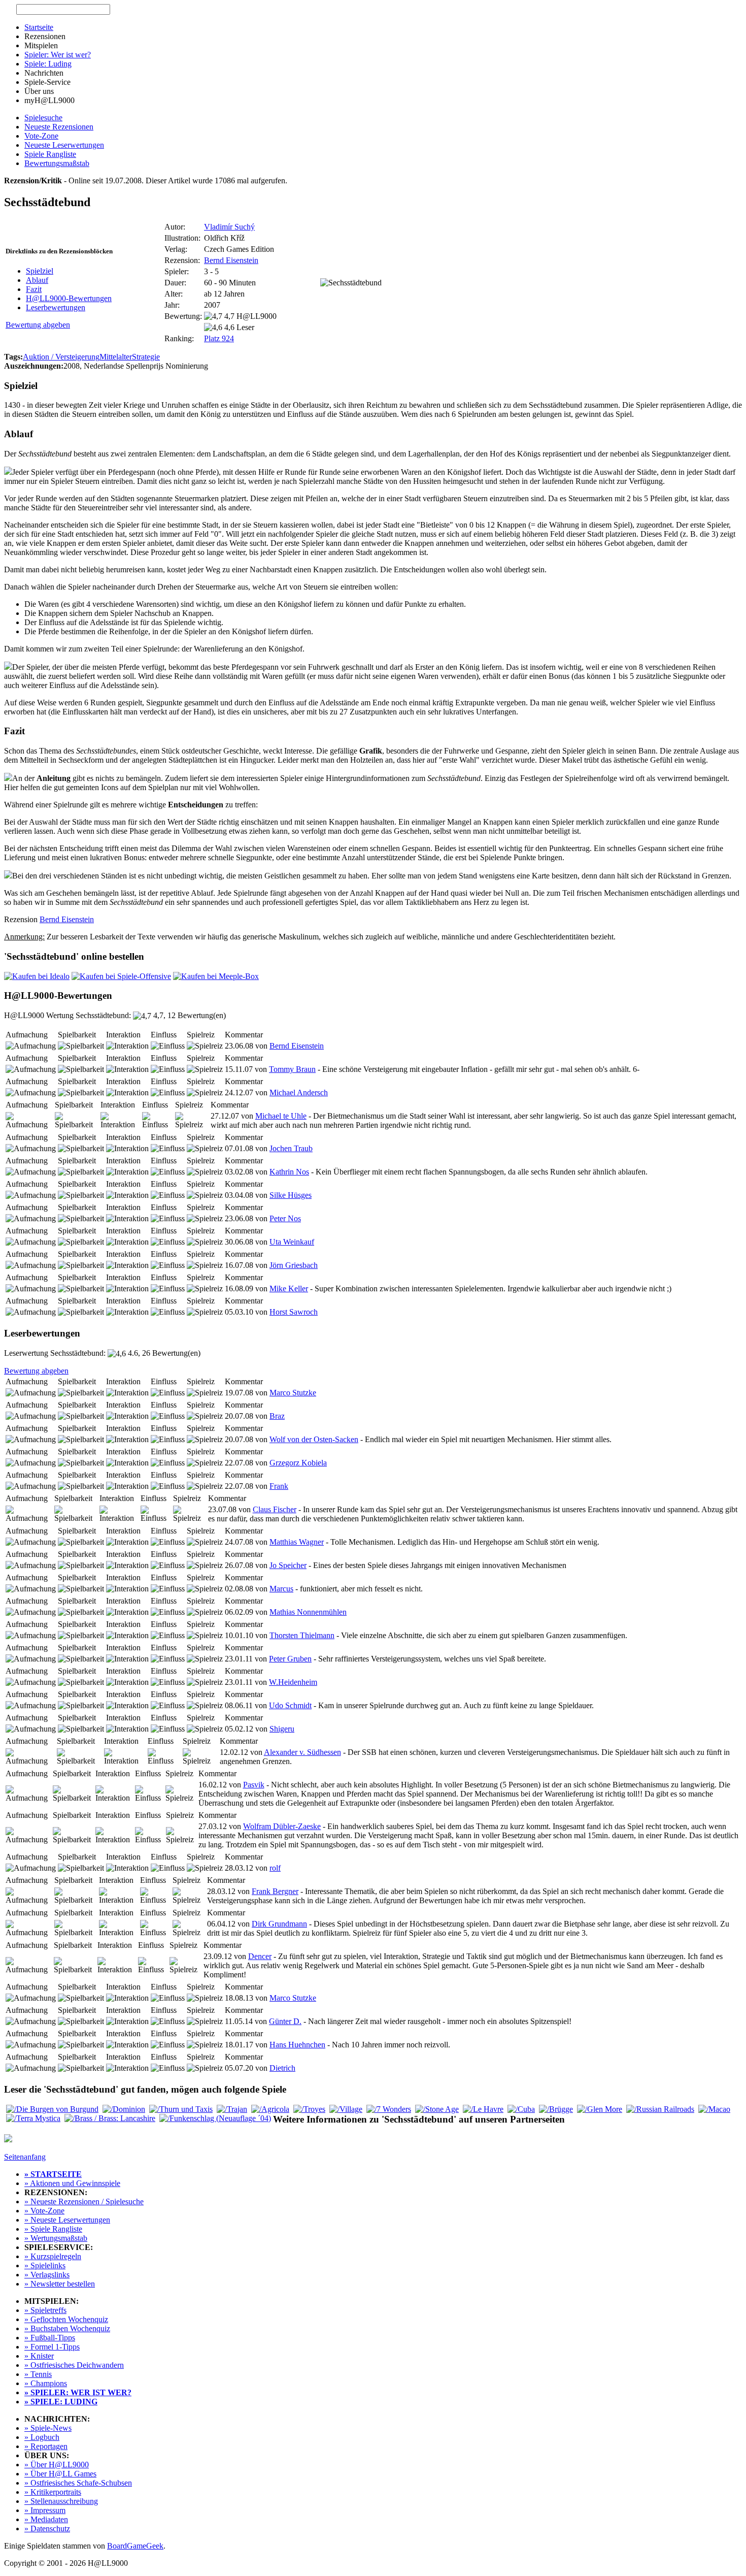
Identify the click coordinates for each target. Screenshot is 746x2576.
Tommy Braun (292, 1069)
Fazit (34, 289)
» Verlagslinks (47, 2275)
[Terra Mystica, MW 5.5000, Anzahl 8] (33, 2118)
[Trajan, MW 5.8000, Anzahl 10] (232, 2109)
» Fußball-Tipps (50, 2338)
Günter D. (285, 2021)
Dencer (260, 1956)
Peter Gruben (290, 1659)
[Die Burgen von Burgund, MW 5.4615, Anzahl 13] (52, 2109)
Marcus (281, 1589)
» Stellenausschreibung (61, 2501)
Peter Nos (285, 1218)
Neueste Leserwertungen (64, 145)
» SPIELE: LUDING (61, 2402)
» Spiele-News (48, 2428)
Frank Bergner (275, 1891)
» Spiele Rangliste (53, 2229)
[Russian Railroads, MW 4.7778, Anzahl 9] (660, 2109)
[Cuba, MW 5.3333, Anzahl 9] (521, 2109)
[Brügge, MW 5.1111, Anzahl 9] (556, 2109)
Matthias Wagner (297, 1542)
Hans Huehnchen (297, 2045)
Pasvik (254, 1785)
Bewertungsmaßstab (57, 163)
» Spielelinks (45, 2265)
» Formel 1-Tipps (52, 2347)
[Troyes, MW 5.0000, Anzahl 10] (309, 2109)
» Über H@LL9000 (57, 2465)
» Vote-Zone (44, 2211)
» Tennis (38, 2374)
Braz (277, 1416)
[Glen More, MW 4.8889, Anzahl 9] (600, 2109)
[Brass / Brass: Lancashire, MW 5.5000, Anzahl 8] (110, 2118)
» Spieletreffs (45, 2310)
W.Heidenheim (293, 1682)
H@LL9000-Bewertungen (69, 298)
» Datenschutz (47, 2529)
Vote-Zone (41, 136)
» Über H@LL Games (60, 2474)
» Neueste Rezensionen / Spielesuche (84, 2202)
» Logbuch (42, 2437)
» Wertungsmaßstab (56, 2238)
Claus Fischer (275, 1509)
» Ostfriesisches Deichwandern (74, 2365)
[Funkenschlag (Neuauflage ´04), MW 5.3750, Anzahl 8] (215, 2118)
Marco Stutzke (293, 1393)
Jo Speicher (288, 1565)
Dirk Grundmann (279, 1924)
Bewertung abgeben (38, 325)
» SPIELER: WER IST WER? (78, 2392)
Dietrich (282, 2068)
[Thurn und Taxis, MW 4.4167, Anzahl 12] (181, 2109)
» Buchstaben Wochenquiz (67, 2328)
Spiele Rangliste (50, 154)
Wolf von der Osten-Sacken (314, 1439)
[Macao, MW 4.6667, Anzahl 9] (714, 2109)
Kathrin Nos (289, 1172)
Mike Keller (289, 1289)
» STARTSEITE (53, 2174)
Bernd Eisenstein (231, 260)
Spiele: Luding (48, 64)
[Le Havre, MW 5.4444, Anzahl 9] (483, 2109)
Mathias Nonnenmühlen (308, 1612)
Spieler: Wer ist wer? (58, 55)
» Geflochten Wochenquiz (66, 2319)
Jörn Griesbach (294, 1265)
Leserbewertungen (56, 307)
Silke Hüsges (291, 1195)
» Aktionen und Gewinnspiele (72, 2183)
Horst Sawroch (294, 1312)
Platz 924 (219, 338)
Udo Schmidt (290, 1705)
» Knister (39, 2356)
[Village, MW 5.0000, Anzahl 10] (346, 2109)
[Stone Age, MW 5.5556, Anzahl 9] (437, 2109)
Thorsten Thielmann (302, 1635)
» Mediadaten (46, 2519)
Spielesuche (43, 118)
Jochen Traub (291, 1148)
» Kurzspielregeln (53, 2256)
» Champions (46, 2383)
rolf (275, 1868)
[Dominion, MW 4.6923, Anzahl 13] (124, 2109)
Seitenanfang (25, 2157)
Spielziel (40, 271)
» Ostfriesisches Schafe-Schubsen (78, 2483)
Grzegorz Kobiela (298, 1463)
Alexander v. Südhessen (302, 1752)
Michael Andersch (299, 1093)
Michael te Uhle (281, 1116)
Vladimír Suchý (229, 227)
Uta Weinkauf (292, 1242)
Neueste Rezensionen (59, 127)
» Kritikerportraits (53, 2492)
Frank (279, 1486)
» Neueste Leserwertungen (67, 2220)
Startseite (39, 27)
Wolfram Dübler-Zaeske (282, 1826)
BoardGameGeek (135, 2546)
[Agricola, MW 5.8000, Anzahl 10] (270, 2109)
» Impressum (45, 2510)
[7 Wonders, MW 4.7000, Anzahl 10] (389, 2109)
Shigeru (282, 1729)
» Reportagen (46, 2446)
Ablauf (37, 280)
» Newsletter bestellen (60, 2284)
